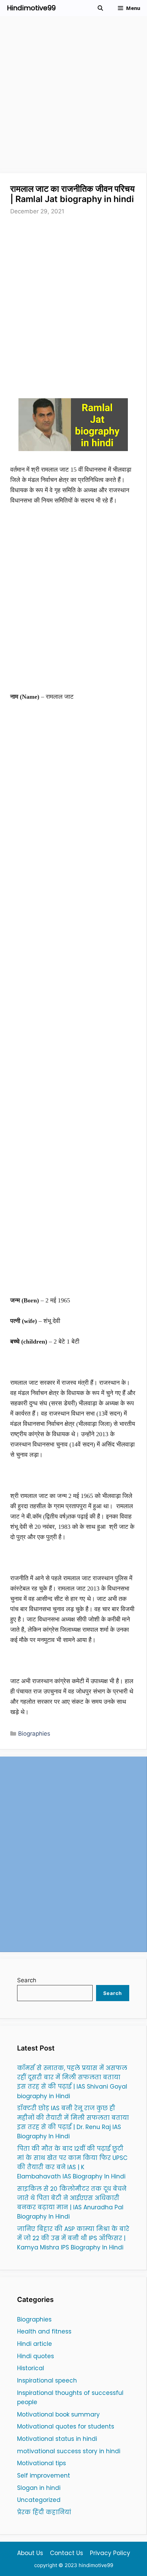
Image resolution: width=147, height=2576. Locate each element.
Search (27, 1980)
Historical (31, 2368)
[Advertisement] (73, 97)
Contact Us (66, 2553)
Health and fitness (44, 2331)
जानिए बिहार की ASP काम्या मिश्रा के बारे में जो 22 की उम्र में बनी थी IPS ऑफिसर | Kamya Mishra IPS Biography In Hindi (73, 2238)
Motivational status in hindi (57, 2439)
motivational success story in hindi (69, 2451)
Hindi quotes (36, 2356)
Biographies (34, 1734)
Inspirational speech (47, 2380)
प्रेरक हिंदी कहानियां (44, 2512)
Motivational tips (42, 2463)
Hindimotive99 (31, 8)
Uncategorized (39, 2500)
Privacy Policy (110, 2553)
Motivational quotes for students (66, 2426)
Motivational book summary (58, 2414)
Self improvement (44, 2475)
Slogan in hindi (39, 2488)
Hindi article (35, 2344)
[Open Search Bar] (100, 8)
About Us (30, 2553)
